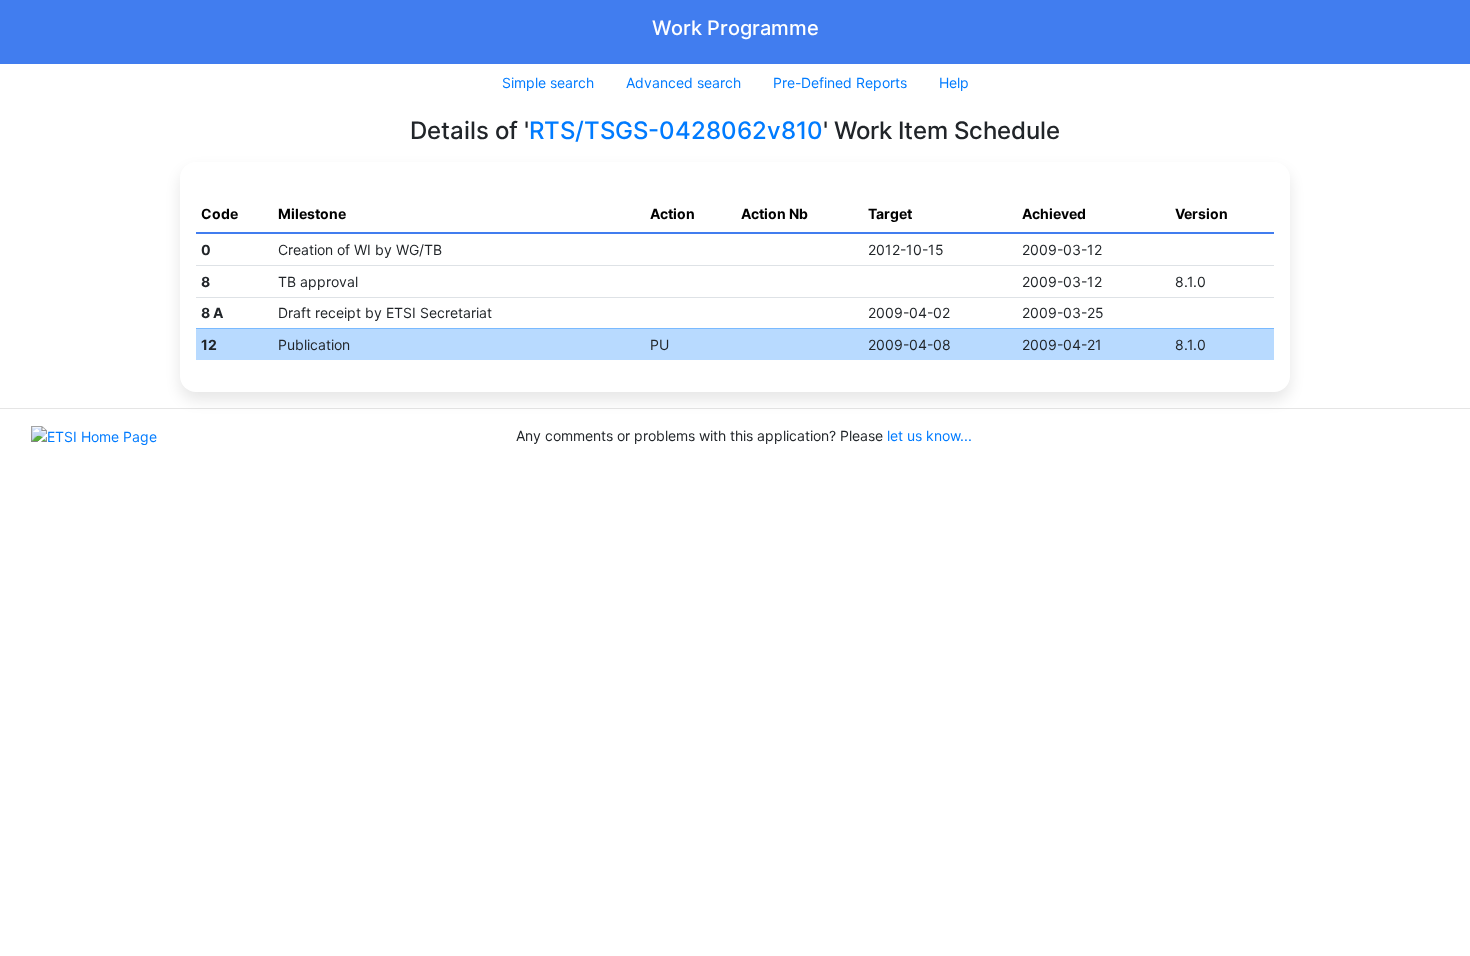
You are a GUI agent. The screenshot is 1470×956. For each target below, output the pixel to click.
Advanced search (683, 82)
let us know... (929, 435)
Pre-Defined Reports (840, 82)
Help (954, 82)
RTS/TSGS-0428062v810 (676, 130)
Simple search (548, 82)
